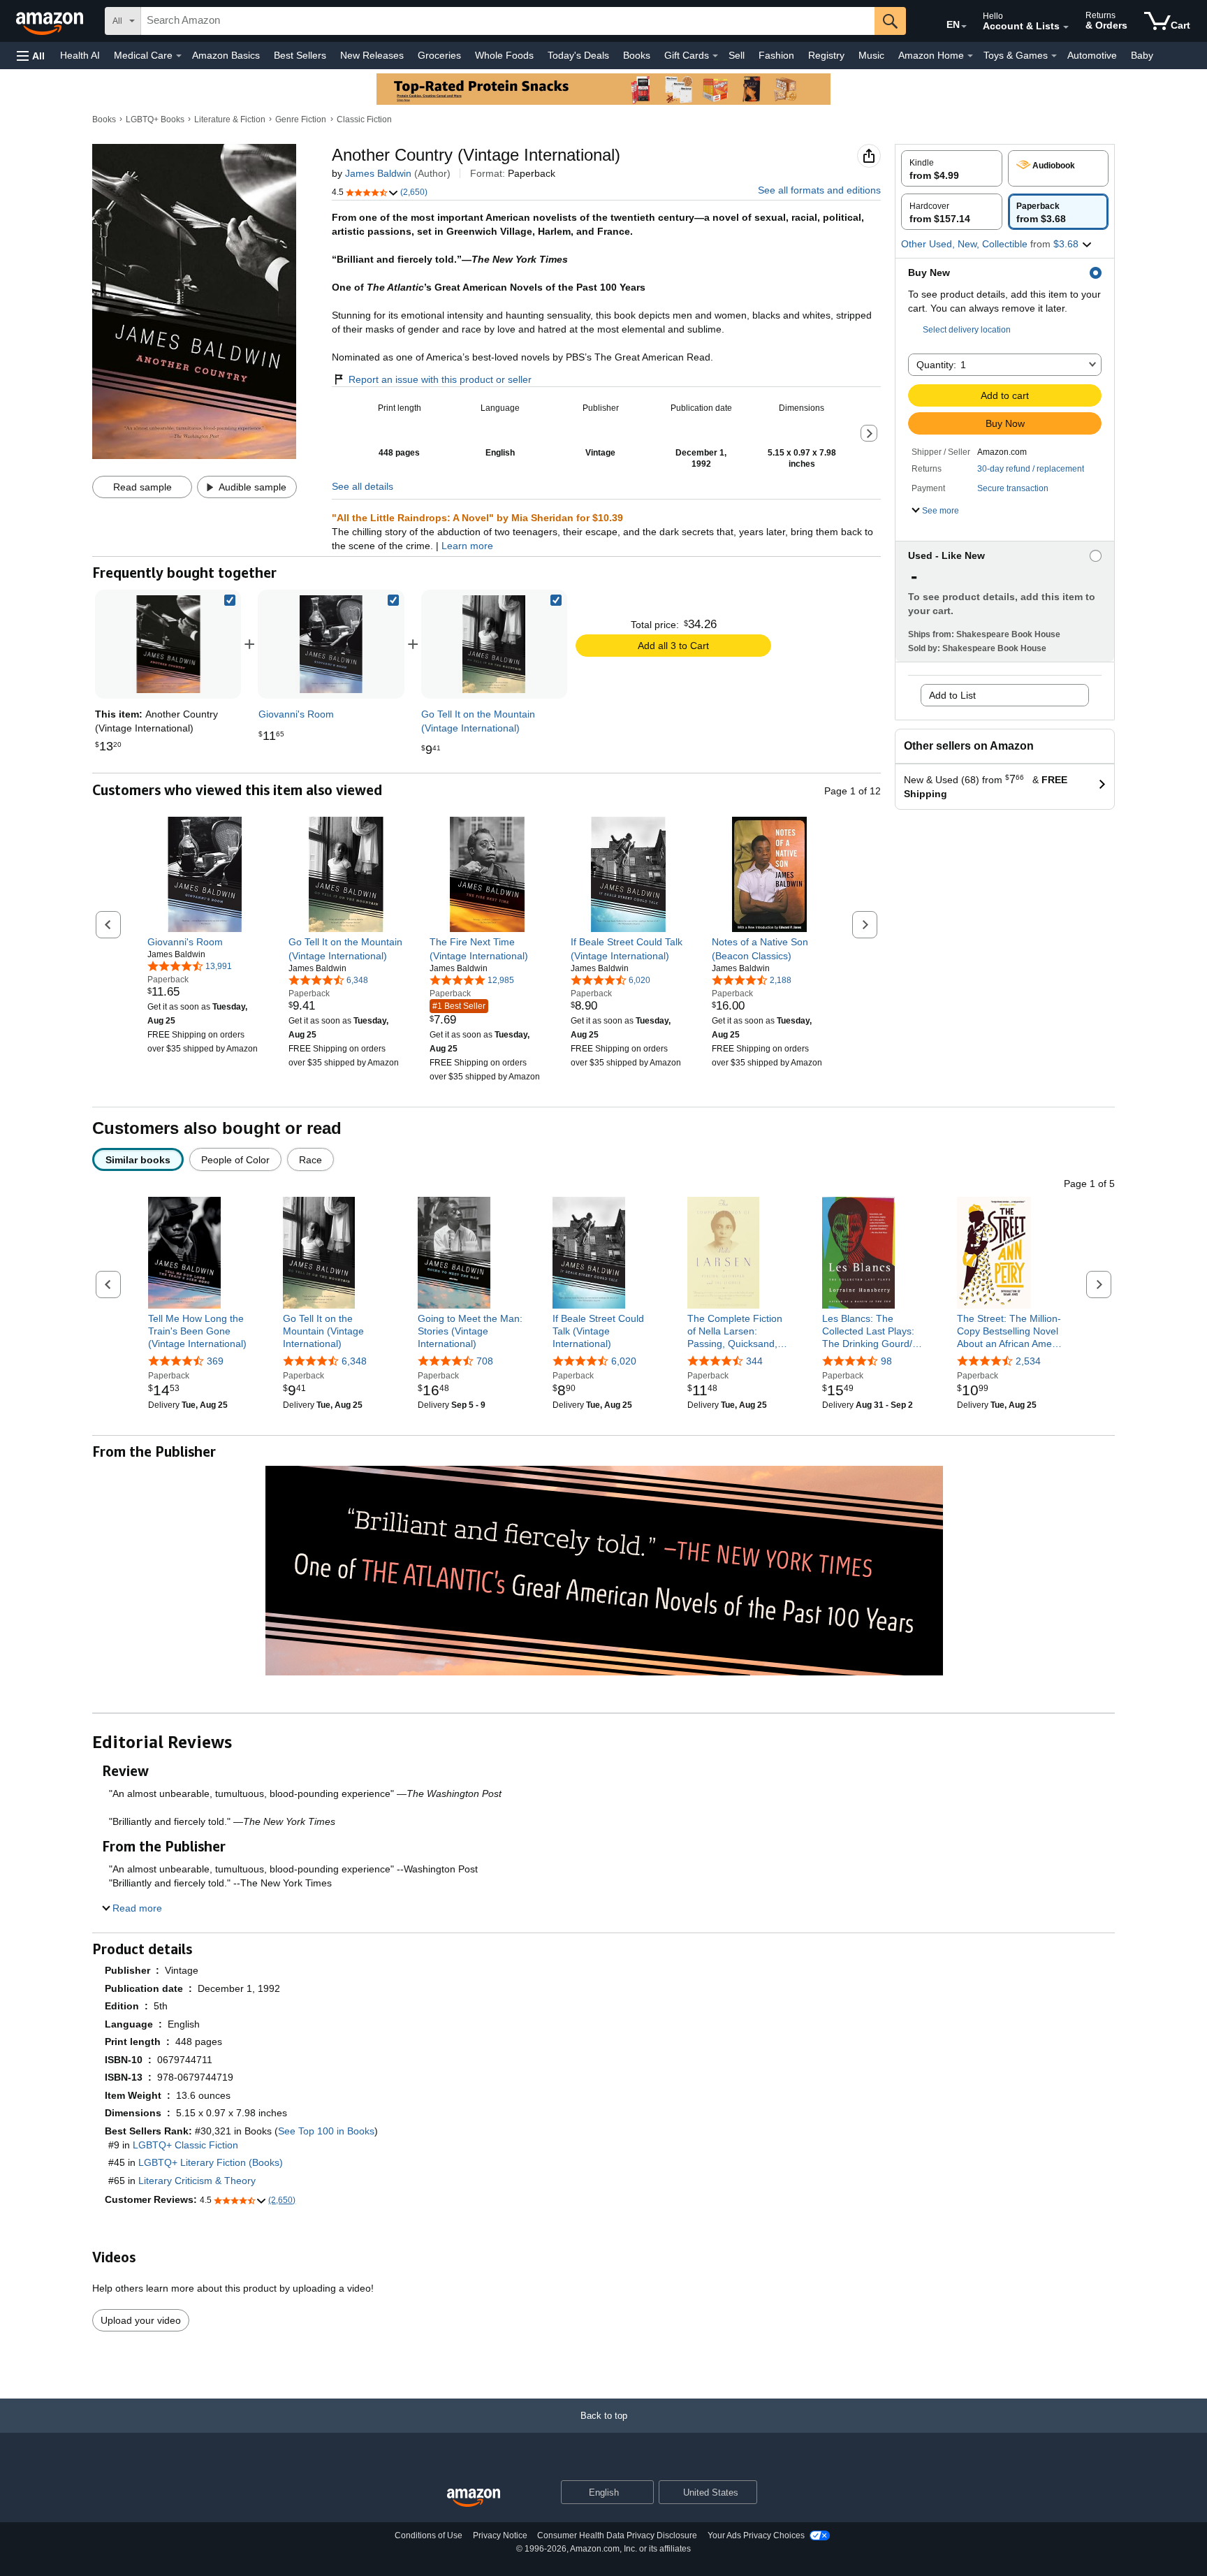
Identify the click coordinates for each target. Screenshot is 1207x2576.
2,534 (1028, 1361)
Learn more (467, 546)
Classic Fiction (364, 119)
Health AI (80, 55)
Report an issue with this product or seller (440, 379)
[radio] (952, 168)
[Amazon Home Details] (970, 56)
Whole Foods (504, 55)
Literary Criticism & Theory (197, 2181)
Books (637, 55)
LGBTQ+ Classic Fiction (185, 2145)
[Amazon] (51, 21)
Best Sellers (300, 55)
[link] (331, 644)
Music (871, 55)
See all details (363, 486)
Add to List (952, 695)
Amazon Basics (226, 55)
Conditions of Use (429, 2535)
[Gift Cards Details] (715, 56)
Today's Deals (578, 55)
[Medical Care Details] (179, 56)
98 (886, 1361)
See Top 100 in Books (326, 2131)
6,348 (354, 1361)
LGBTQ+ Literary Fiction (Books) (211, 2162)
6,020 (624, 1361)
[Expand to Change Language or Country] (964, 27)
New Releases (372, 55)
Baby (1142, 55)
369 (215, 1361)
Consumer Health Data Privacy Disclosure (617, 2535)
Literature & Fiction (230, 119)
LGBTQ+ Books (155, 119)
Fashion (776, 55)
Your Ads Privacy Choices (756, 2535)
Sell (737, 55)
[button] (31, 56)
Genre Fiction (301, 119)
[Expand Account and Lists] (1066, 27)
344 (754, 1361)
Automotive (1092, 55)
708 (485, 1361)
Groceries (439, 55)
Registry (826, 55)
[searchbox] (508, 21)
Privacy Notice (500, 2535)
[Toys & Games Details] (1054, 56)
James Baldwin (378, 173)
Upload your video (141, 2320)
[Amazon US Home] (474, 2498)
